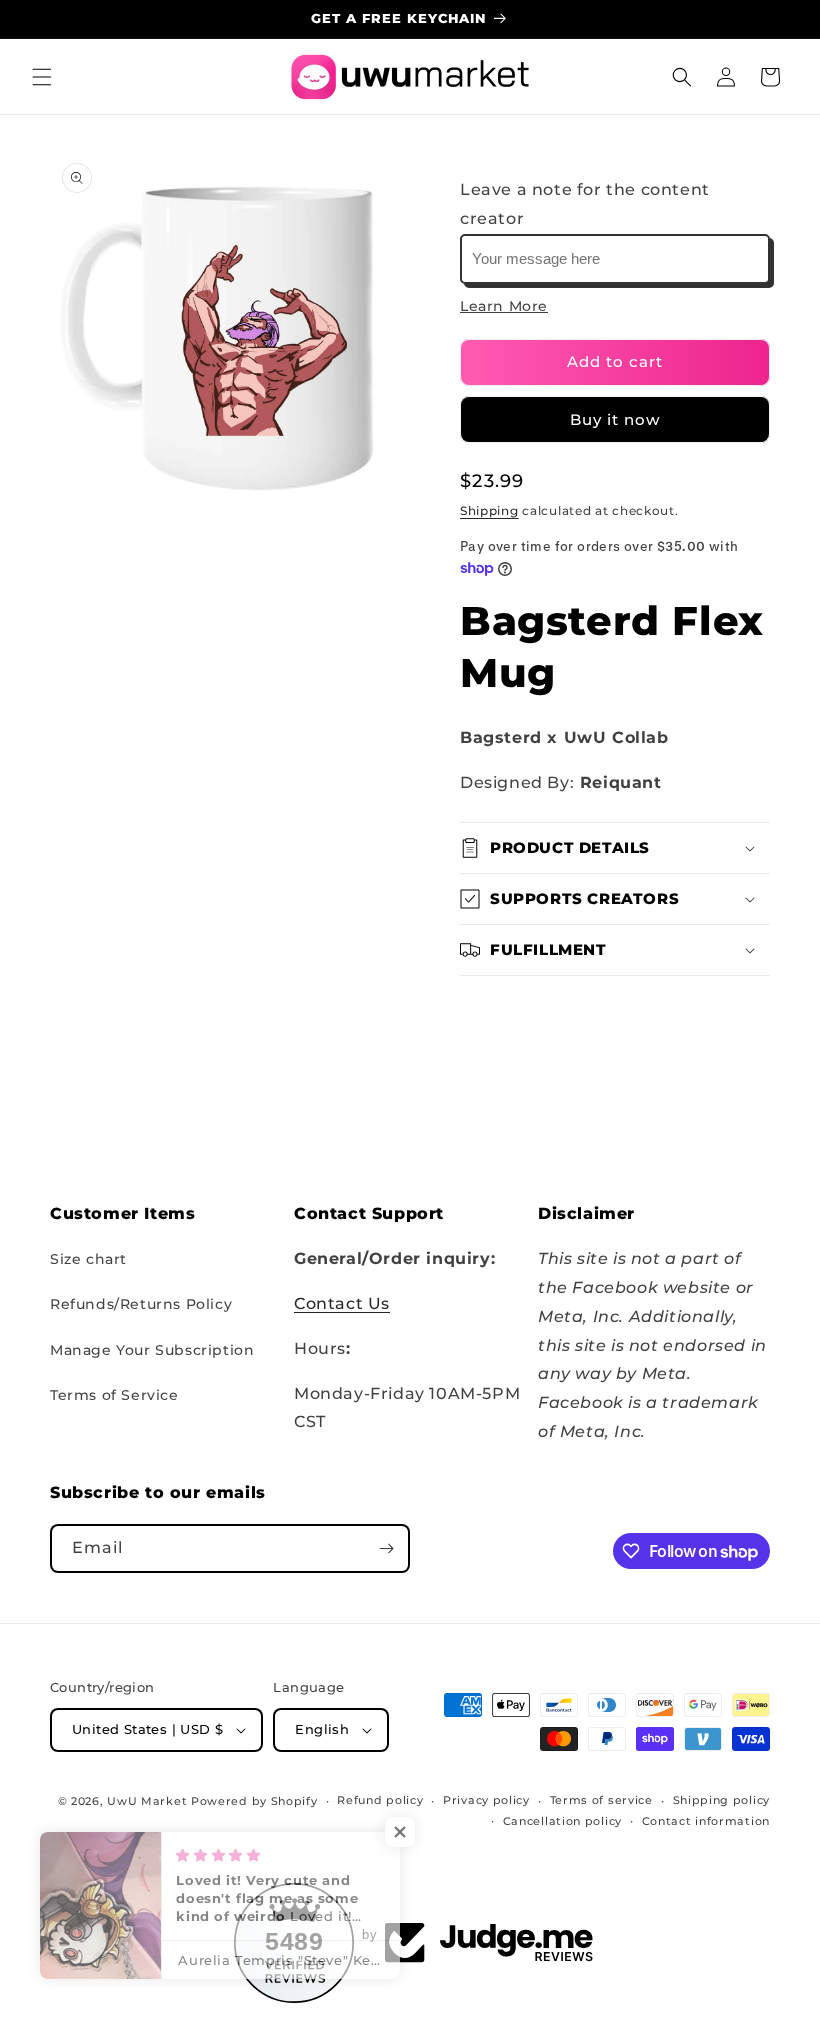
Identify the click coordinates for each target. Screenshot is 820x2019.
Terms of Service (114, 1395)
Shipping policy (722, 1800)
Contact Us (342, 1303)
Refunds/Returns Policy (141, 1304)
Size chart (88, 1259)
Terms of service (601, 1800)
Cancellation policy (562, 1821)
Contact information (706, 1821)
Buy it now (615, 419)
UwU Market (147, 1801)
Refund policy (380, 1800)
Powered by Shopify (254, 1801)
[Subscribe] (386, 1548)
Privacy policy (486, 1800)
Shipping (489, 510)
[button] (42, 77)
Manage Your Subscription (152, 1350)
